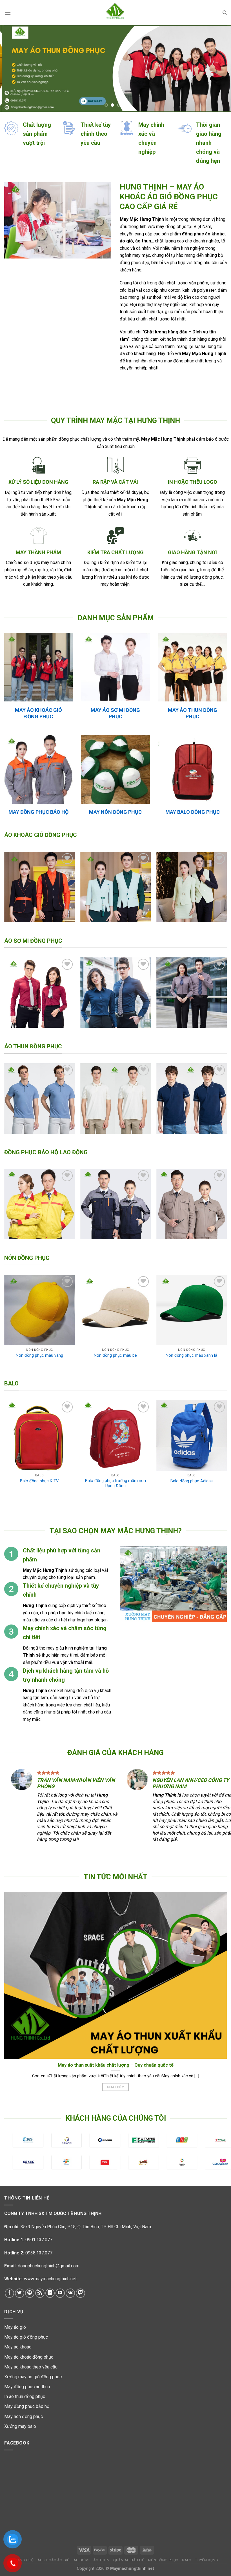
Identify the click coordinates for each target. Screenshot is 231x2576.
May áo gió (15, 2327)
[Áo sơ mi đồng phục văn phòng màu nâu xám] (192, 993)
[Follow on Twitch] (80, 2293)
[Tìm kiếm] (225, 13)
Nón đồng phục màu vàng (39, 1355)
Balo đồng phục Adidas (192, 1481)
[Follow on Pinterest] (30, 2293)
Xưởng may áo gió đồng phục (33, 2377)
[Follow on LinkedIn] (50, 2293)
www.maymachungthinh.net (50, 2279)
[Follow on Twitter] (20, 2293)
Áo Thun (101, 2560)
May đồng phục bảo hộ (27, 2406)
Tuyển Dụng (207, 2560)
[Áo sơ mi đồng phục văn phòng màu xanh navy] (115, 993)
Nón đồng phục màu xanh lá (191, 1355)
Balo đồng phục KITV (39, 1481)
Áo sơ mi (82, 2560)
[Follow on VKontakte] (70, 2293)
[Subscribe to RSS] (40, 2293)
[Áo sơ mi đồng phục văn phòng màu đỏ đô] (39, 993)
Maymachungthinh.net (132, 2569)
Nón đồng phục (163, 2560)
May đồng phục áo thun (27, 2387)
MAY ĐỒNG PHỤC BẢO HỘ (38, 812)
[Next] (219, 69)
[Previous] (12, 69)
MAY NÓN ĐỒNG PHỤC (115, 812)
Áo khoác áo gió (54, 2560)
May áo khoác (18, 2347)
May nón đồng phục (24, 2416)
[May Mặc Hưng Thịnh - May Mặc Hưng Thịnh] (115, 13)
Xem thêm (115, 2087)
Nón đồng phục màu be (115, 1355)
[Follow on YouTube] (60, 2293)
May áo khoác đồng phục (29, 2357)
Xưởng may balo (20, 2426)
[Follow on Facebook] (9, 2293)
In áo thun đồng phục (25, 2396)
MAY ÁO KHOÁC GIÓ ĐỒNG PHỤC (38, 713)
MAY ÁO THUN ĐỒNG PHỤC (193, 713)
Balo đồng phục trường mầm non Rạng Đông (115, 1483)
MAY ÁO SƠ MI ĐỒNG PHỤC (115, 713)
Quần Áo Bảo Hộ (129, 2560)
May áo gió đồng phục (26, 2337)
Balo (187, 2560)
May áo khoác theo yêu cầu (31, 2367)
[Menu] (8, 13)
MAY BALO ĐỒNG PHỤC (193, 812)
